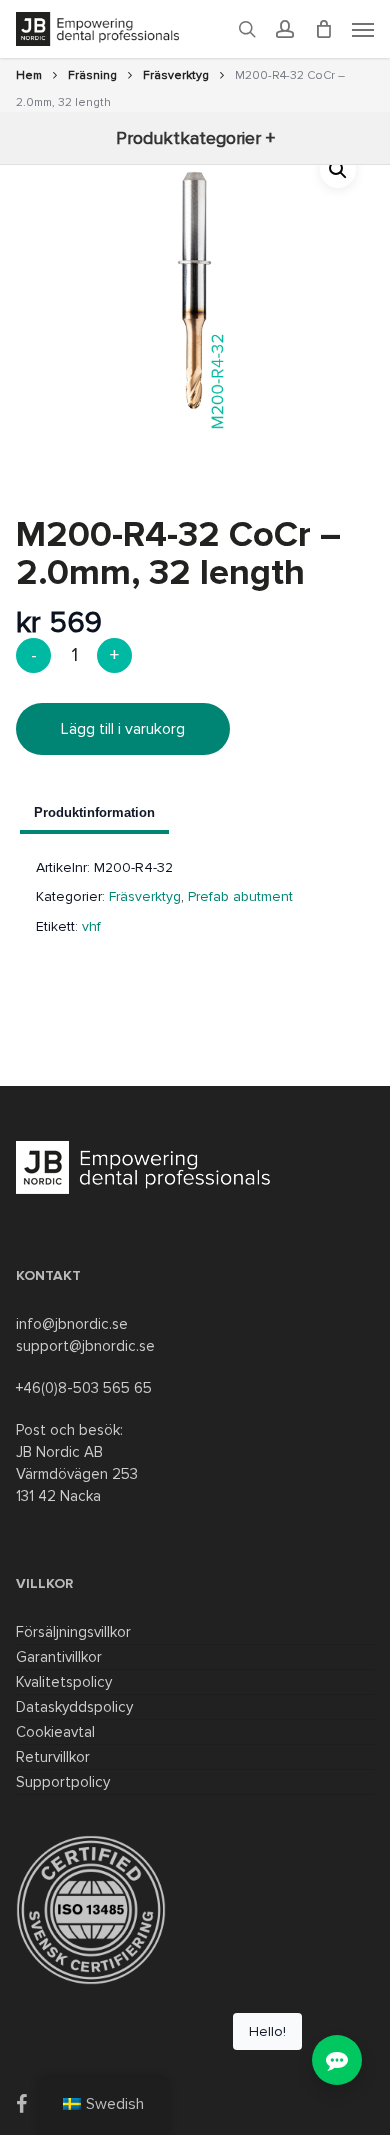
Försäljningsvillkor (73, 1632)
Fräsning (92, 75)
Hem (29, 75)
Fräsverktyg (176, 75)
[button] (338, 170)
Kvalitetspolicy (64, 1682)
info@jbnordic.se (72, 1324)
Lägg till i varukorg (123, 729)
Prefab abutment (240, 896)
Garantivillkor (59, 1657)
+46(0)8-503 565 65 (84, 1388)
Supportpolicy (63, 1782)
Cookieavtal (55, 1732)
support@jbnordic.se (85, 1346)
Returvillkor (53, 1757)
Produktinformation (94, 812)
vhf (91, 926)
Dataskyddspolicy (74, 1707)
